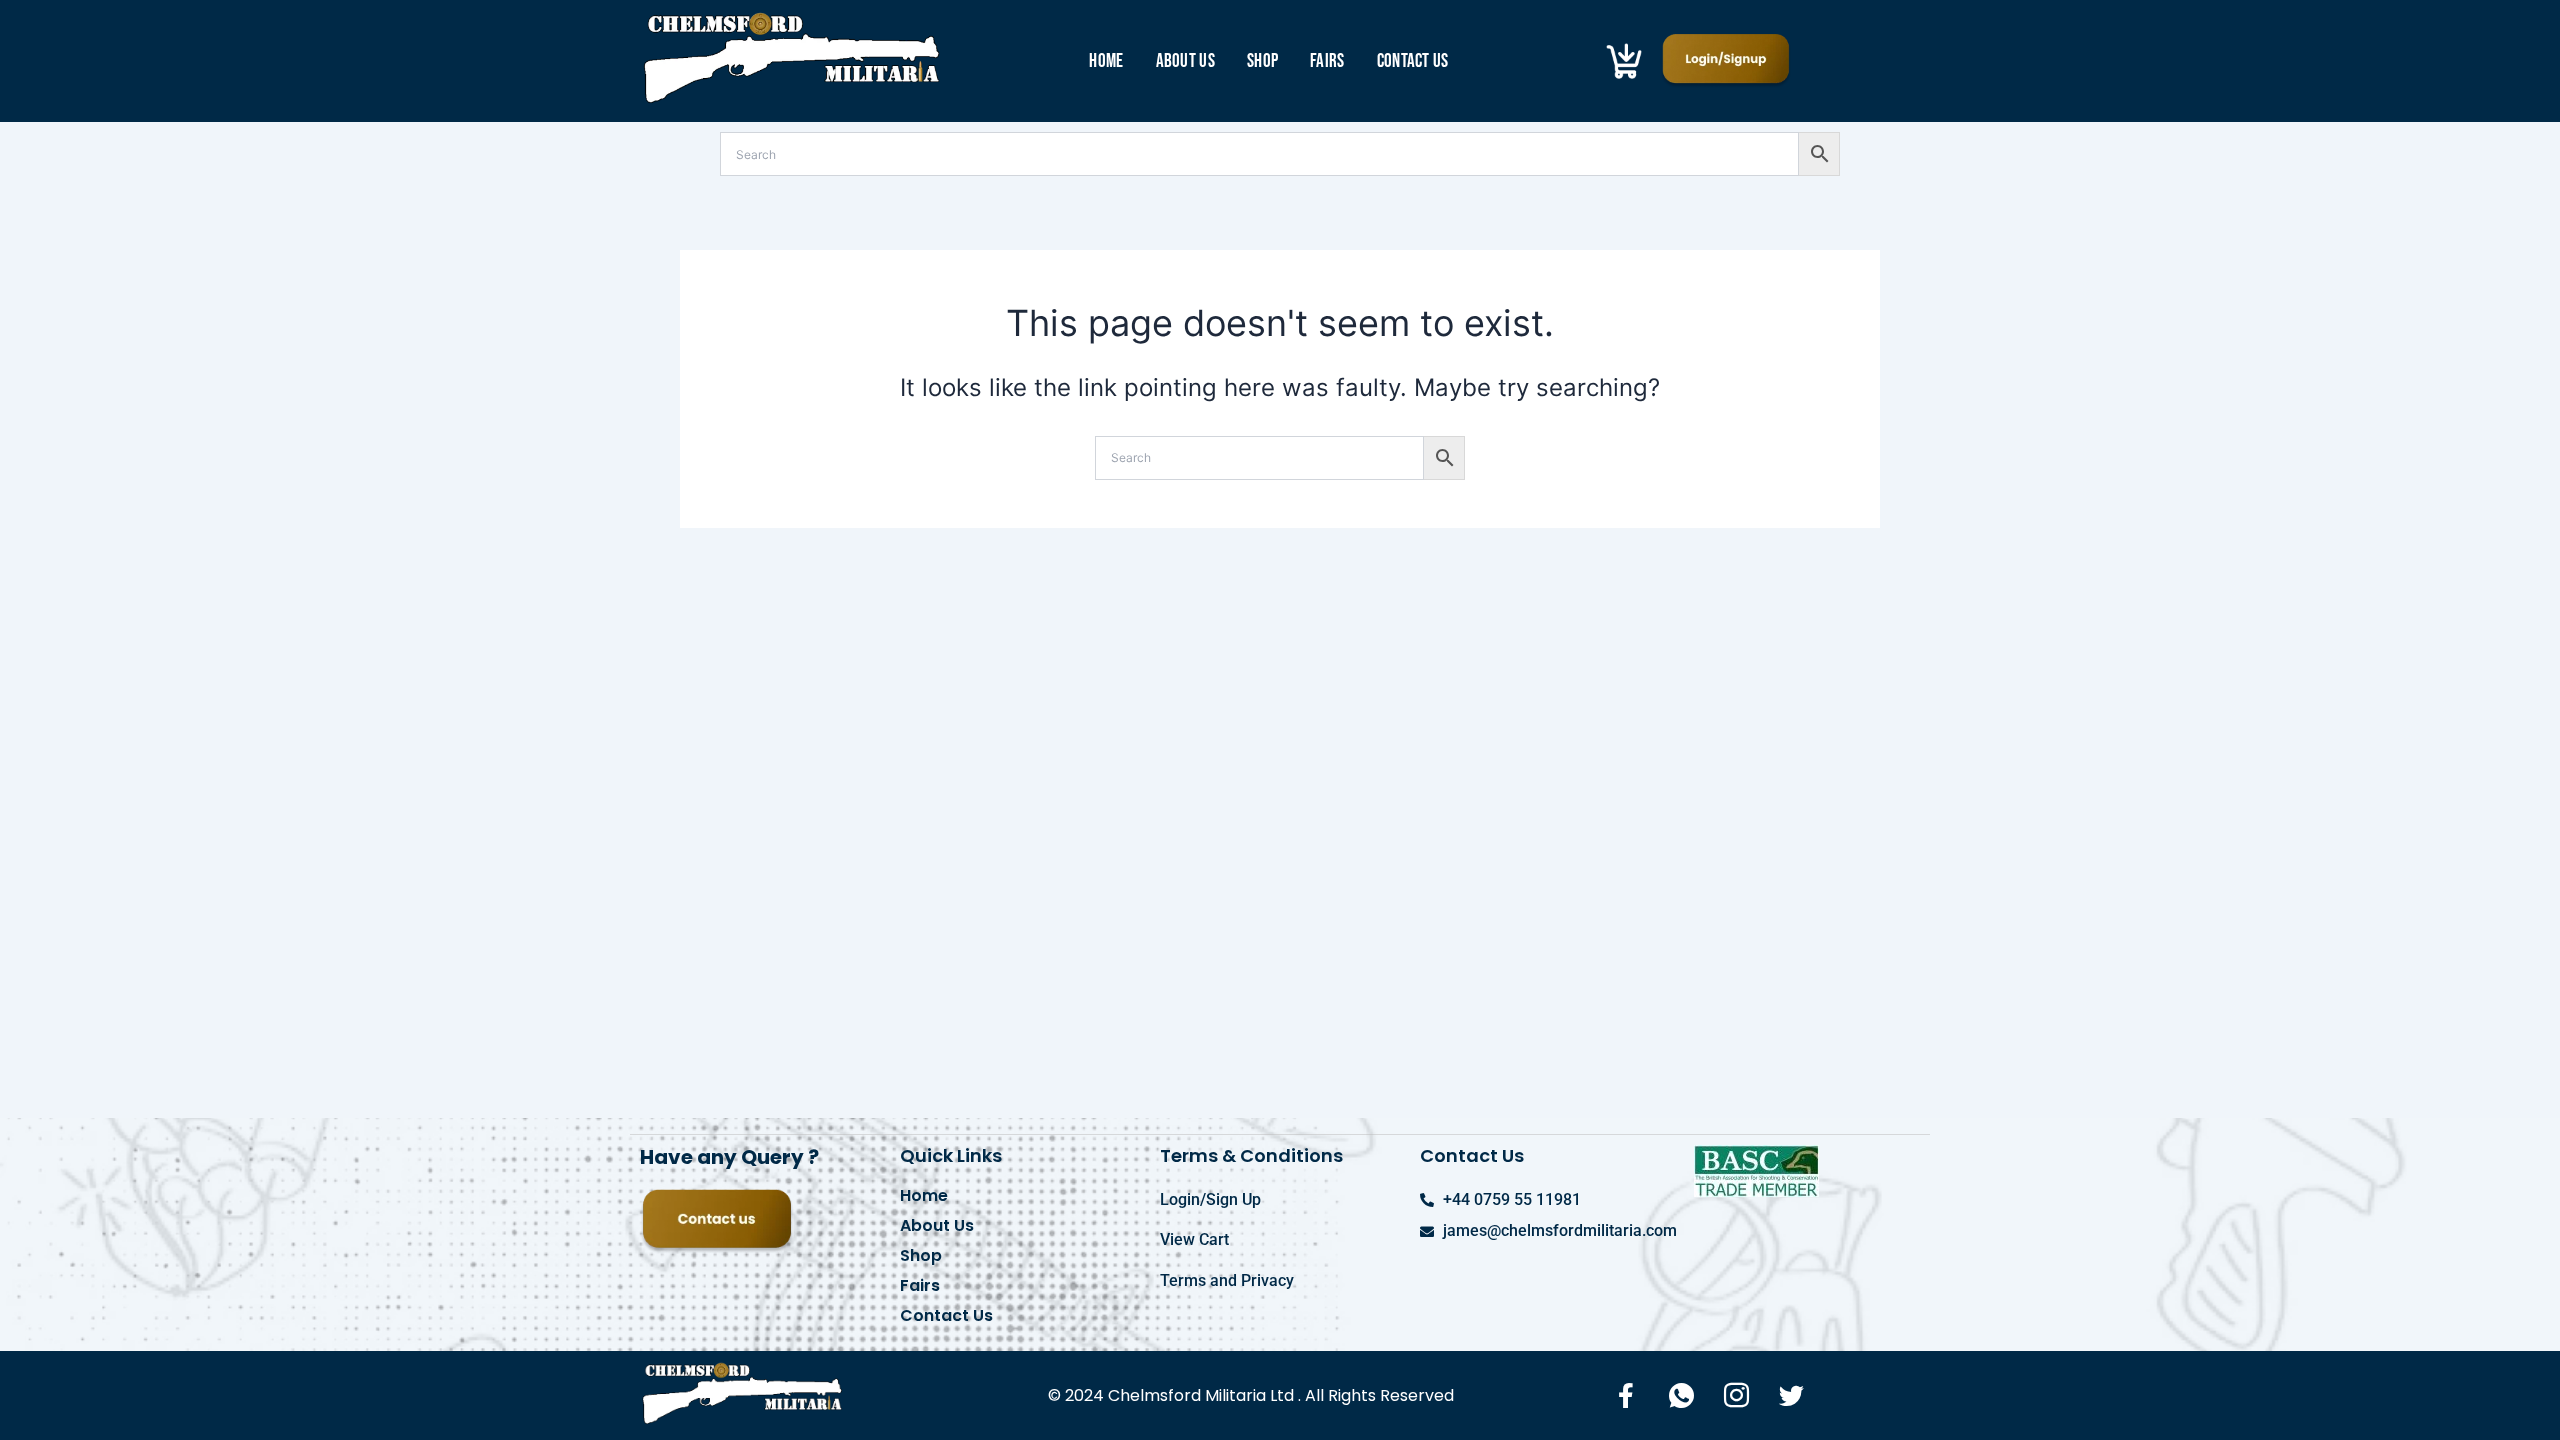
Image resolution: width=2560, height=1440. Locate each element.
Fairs (1327, 61)
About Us (1185, 61)
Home (1106, 61)
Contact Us (1413, 61)
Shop (1262, 61)
